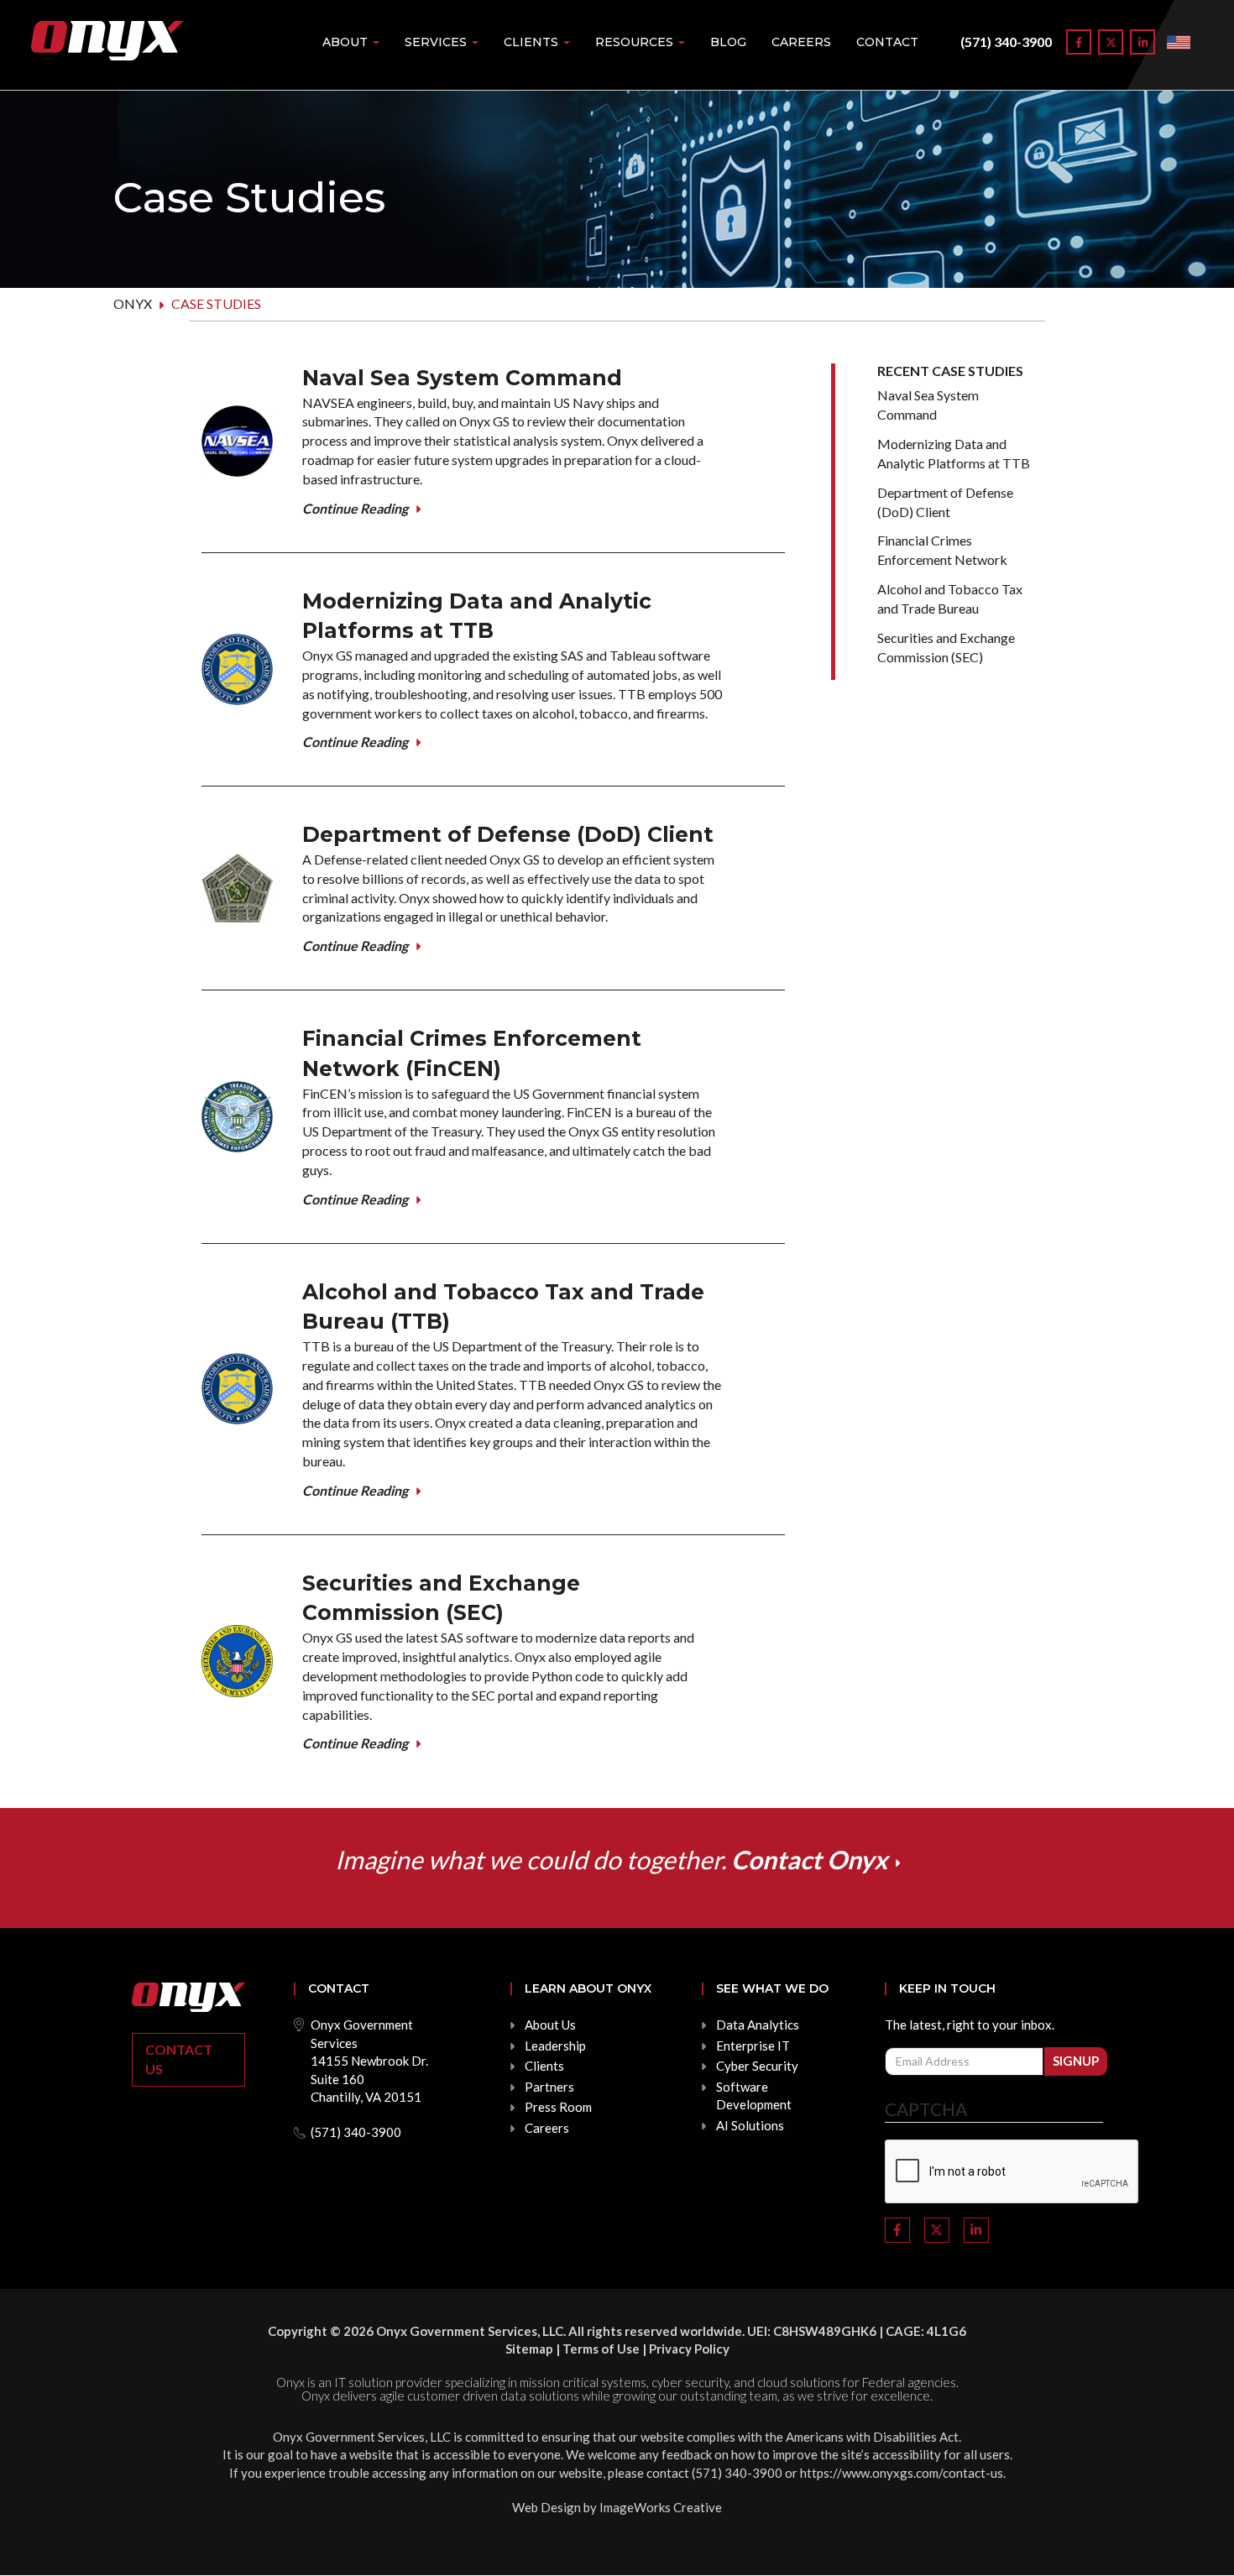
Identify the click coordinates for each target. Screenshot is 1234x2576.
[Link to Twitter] (1111, 42)
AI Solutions (750, 2125)
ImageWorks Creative (661, 2507)
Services (437, 42)
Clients (533, 42)
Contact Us (179, 2059)
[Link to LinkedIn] (1142, 42)
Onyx (133, 303)
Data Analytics (758, 2025)
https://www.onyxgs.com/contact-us (902, 2473)
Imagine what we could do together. (611, 1859)
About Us (550, 2025)
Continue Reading (355, 508)
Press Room (558, 2107)
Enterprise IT (753, 2046)
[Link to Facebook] (1079, 42)
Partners (549, 2087)
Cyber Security (757, 2066)
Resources (636, 42)
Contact (887, 42)
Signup (1076, 2061)
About (347, 42)
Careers (801, 42)
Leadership (555, 2046)
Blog (728, 42)
